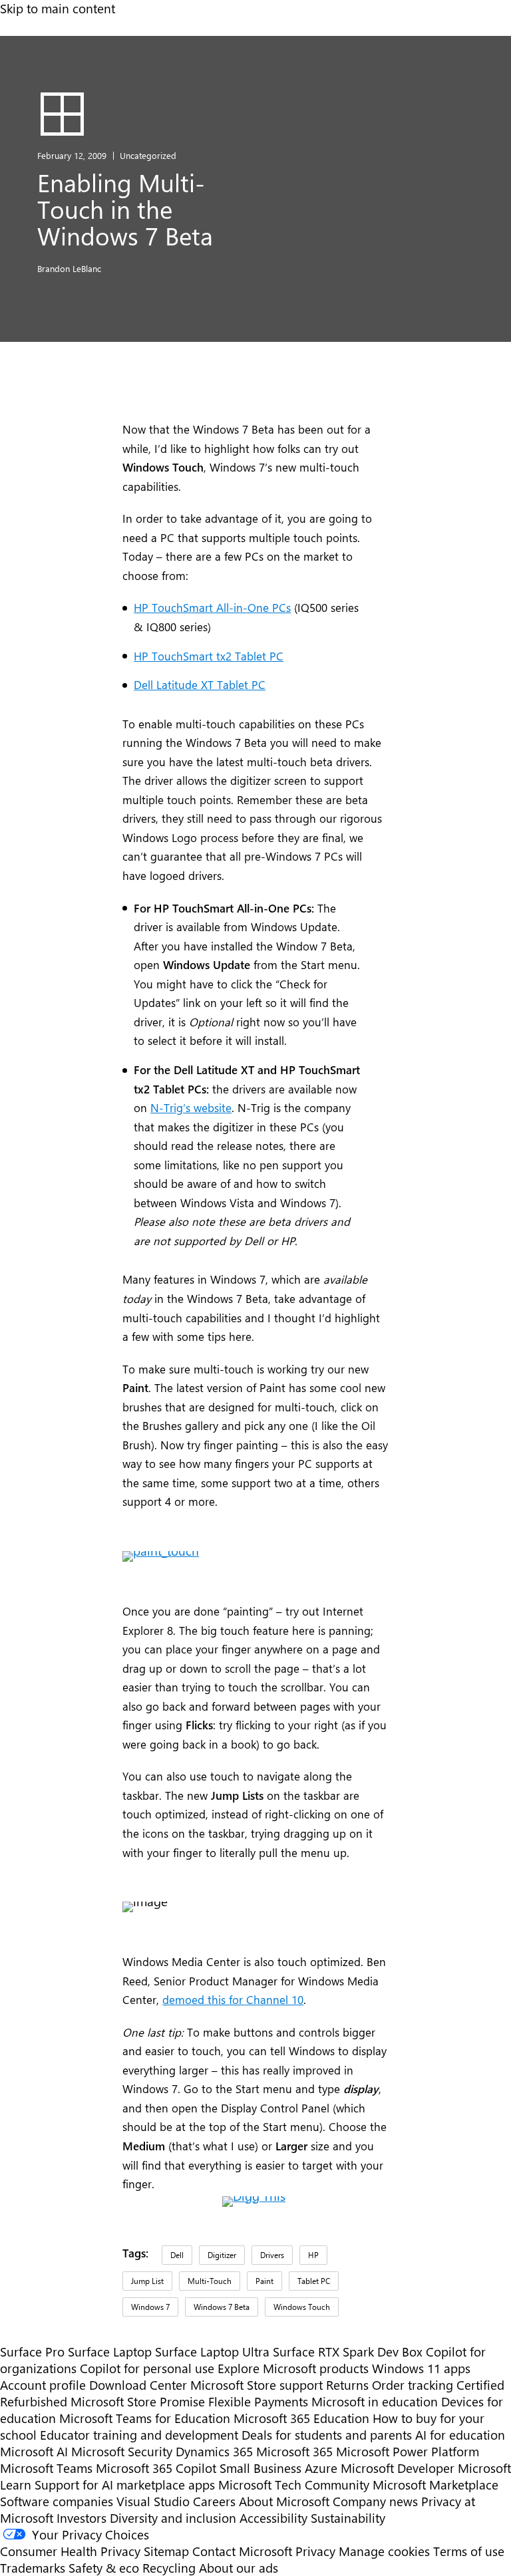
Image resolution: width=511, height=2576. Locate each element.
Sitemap (166, 2551)
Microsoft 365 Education (301, 2418)
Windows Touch (302, 2307)
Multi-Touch (210, 2281)
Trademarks (33, 2568)
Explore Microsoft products (293, 2368)
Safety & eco (104, 2568)
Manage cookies (384, 2551)
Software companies (57, 2501)
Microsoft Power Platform (408, 2451)
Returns (347, 2385)
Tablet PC (314, 2281)
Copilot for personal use (147, 2368)
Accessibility (273, 2518)
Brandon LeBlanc (69, 268)
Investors (82, 2518)
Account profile (43, 2385)
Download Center (138, 2385)
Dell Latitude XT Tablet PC (200, 684)
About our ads (239, 2568)
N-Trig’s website (191, 1107)
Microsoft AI (34, 2451)
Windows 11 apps (421, 2368)
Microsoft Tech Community (294, 2485)
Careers (214, 2501)
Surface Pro (32, 2352)
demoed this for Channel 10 (233, 1999)
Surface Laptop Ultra (212, 2352)
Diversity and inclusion (173, 2518)
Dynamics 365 (214, 2451)
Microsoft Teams (46, 2468)
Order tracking (413, 2385)
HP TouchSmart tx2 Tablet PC (209, 656)
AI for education (460, 2435)
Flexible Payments (258, 2401)
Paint (264, 2281)
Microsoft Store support (256, 2385)
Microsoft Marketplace (435, 2485)
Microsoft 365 (294, 2451)
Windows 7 (150, 2307)
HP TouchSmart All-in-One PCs (212, 607)
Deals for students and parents (327, 2435)
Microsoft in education (375, 2401)
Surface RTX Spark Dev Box (348, 2352)
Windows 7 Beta (222, 2307)
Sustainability (348, 2518)
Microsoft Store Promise (138, 2401)
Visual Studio (153, 2501)
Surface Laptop (110, 2352)
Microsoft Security (122, 2451)
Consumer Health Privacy (70, 2551)
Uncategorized (148, 155)
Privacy (317, 2551)
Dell (177, 2255)
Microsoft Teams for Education (145, 2418)
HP (313, 2255)
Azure (321, 2468)
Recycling (169, 2568)
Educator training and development (139, 2435)
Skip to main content (58, 8)
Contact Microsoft (242, 2551)
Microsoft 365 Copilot (156, 2468)
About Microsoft (284, 2501)
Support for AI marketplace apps (125, 2485)
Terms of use (469, 2551)
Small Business (260, 2468)
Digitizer (222, 2255)
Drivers (272, 2255)
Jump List (147, 2281)
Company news (375, 2501)
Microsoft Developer (398, 2468)
